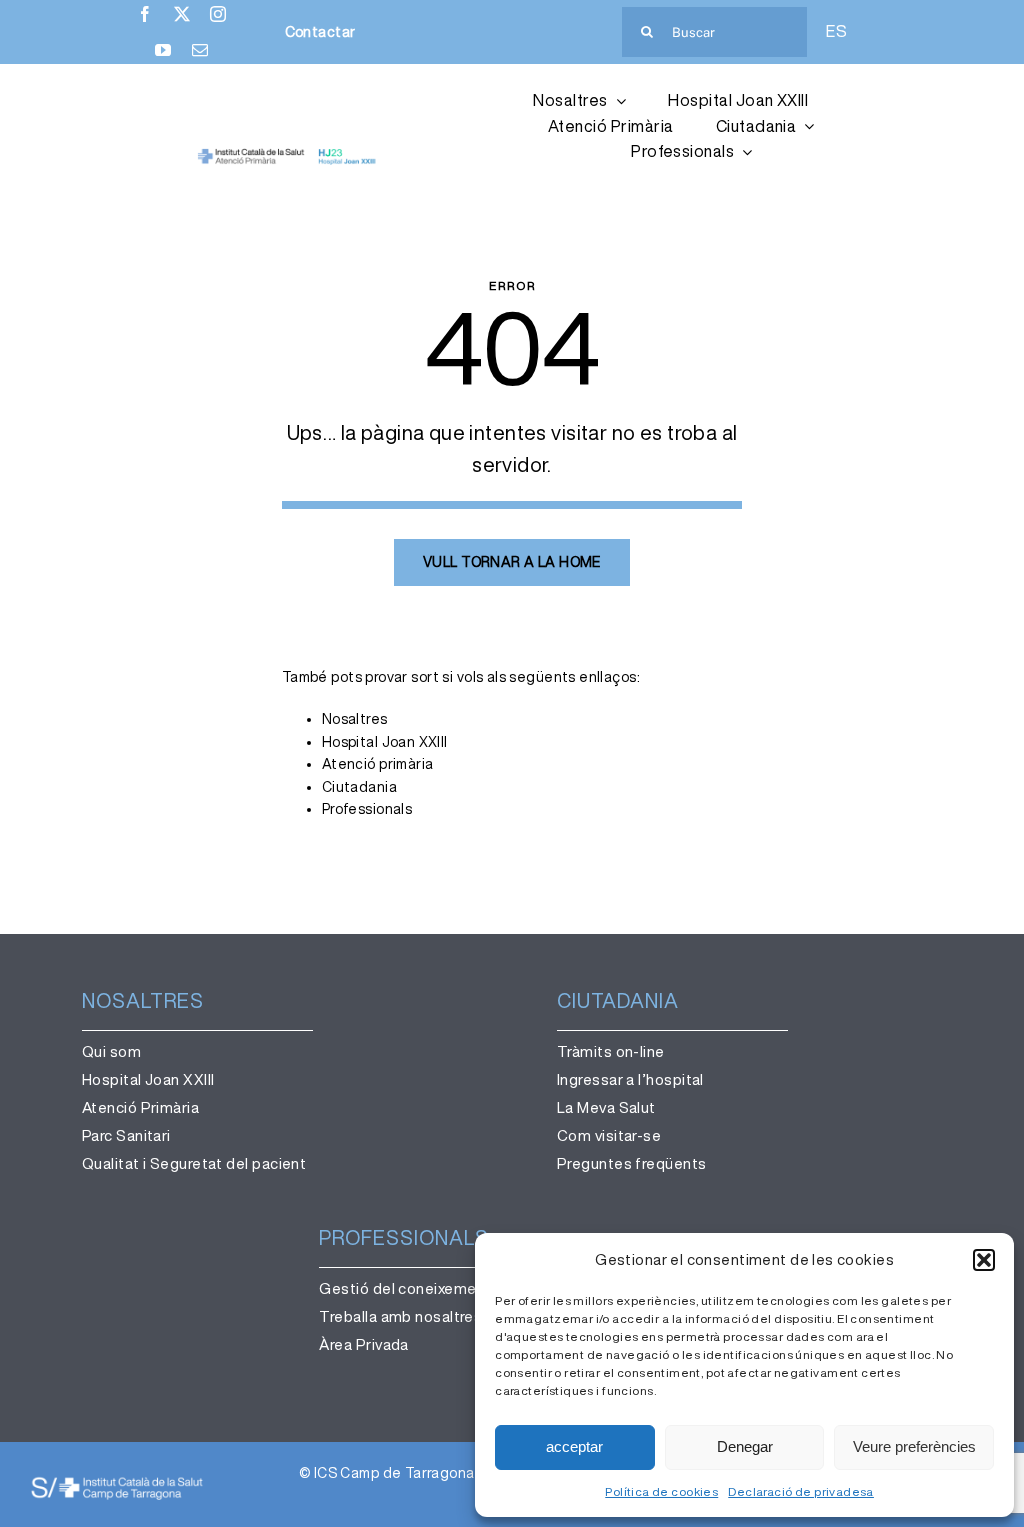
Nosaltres (355, 719)
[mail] (200, 50)
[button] (984, 1260)
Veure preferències (914, 1446)
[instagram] (218, 14)
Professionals (367, 809)
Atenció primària (378, 764)
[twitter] (182, 14)
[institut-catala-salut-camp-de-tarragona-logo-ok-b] (117, 1482)
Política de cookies (661, 1491)
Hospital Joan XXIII (385, 742)
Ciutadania (359, 787)
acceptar (574, 1446)
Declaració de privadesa (801, 1491)
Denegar (745, 1446)
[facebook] (145, 14)
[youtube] (163, 50)
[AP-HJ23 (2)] (288, 155)
